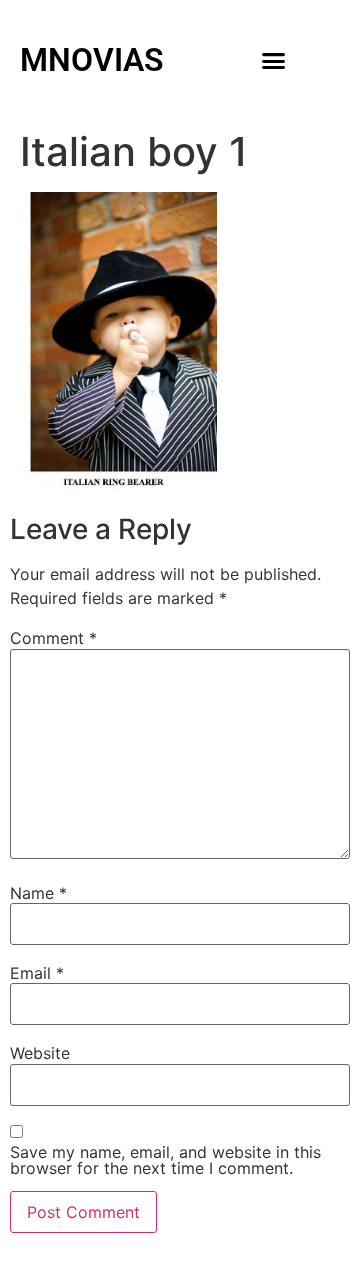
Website (40, 1053)
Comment (53, 638)
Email (37, 973)
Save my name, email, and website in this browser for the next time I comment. (165, 1160)
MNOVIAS (92, 60)
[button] (274, 60)
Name (38, 893)
